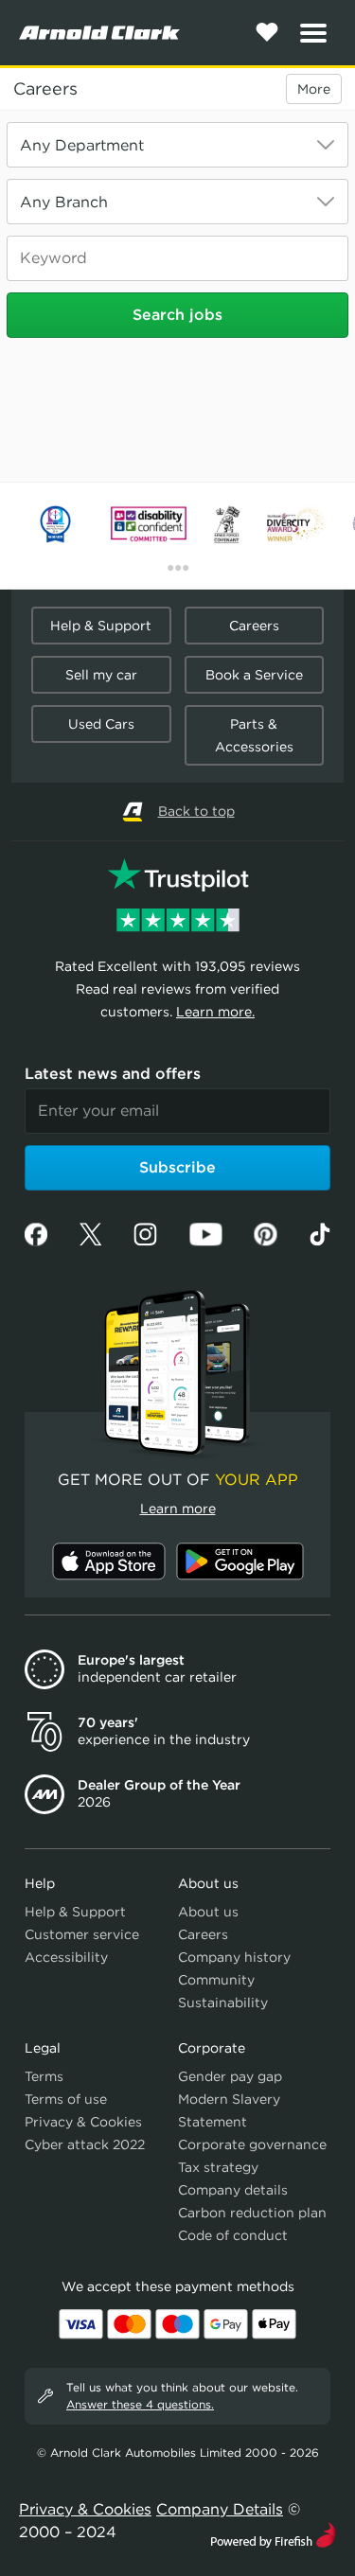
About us (208, 1912)
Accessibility (66, 1957)
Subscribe (177, 1167)
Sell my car (101, 675)
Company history (234, 1957)
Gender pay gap (230, 2076)
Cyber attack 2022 (85, 2144)
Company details (233, 2190)
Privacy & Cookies (83, 2122)
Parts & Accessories (254, 735)
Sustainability (223, 2003)
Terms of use (66, 2099)
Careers (45, 89)
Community (216, 1980)
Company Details (220, 2509)
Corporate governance (252, 2144)
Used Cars (101, 724)
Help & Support (101, 626)
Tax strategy (218, 2167)
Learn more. (215, 1012)
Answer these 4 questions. (140, 2404)
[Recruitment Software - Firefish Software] (273, 2533)
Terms (44, 2076)
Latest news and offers (113, 1074)
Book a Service (254, 675)
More (314, 89)
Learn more (178, 1509)
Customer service (82, 1934)
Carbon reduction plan (252, 2213)
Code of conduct (233, 2235)
